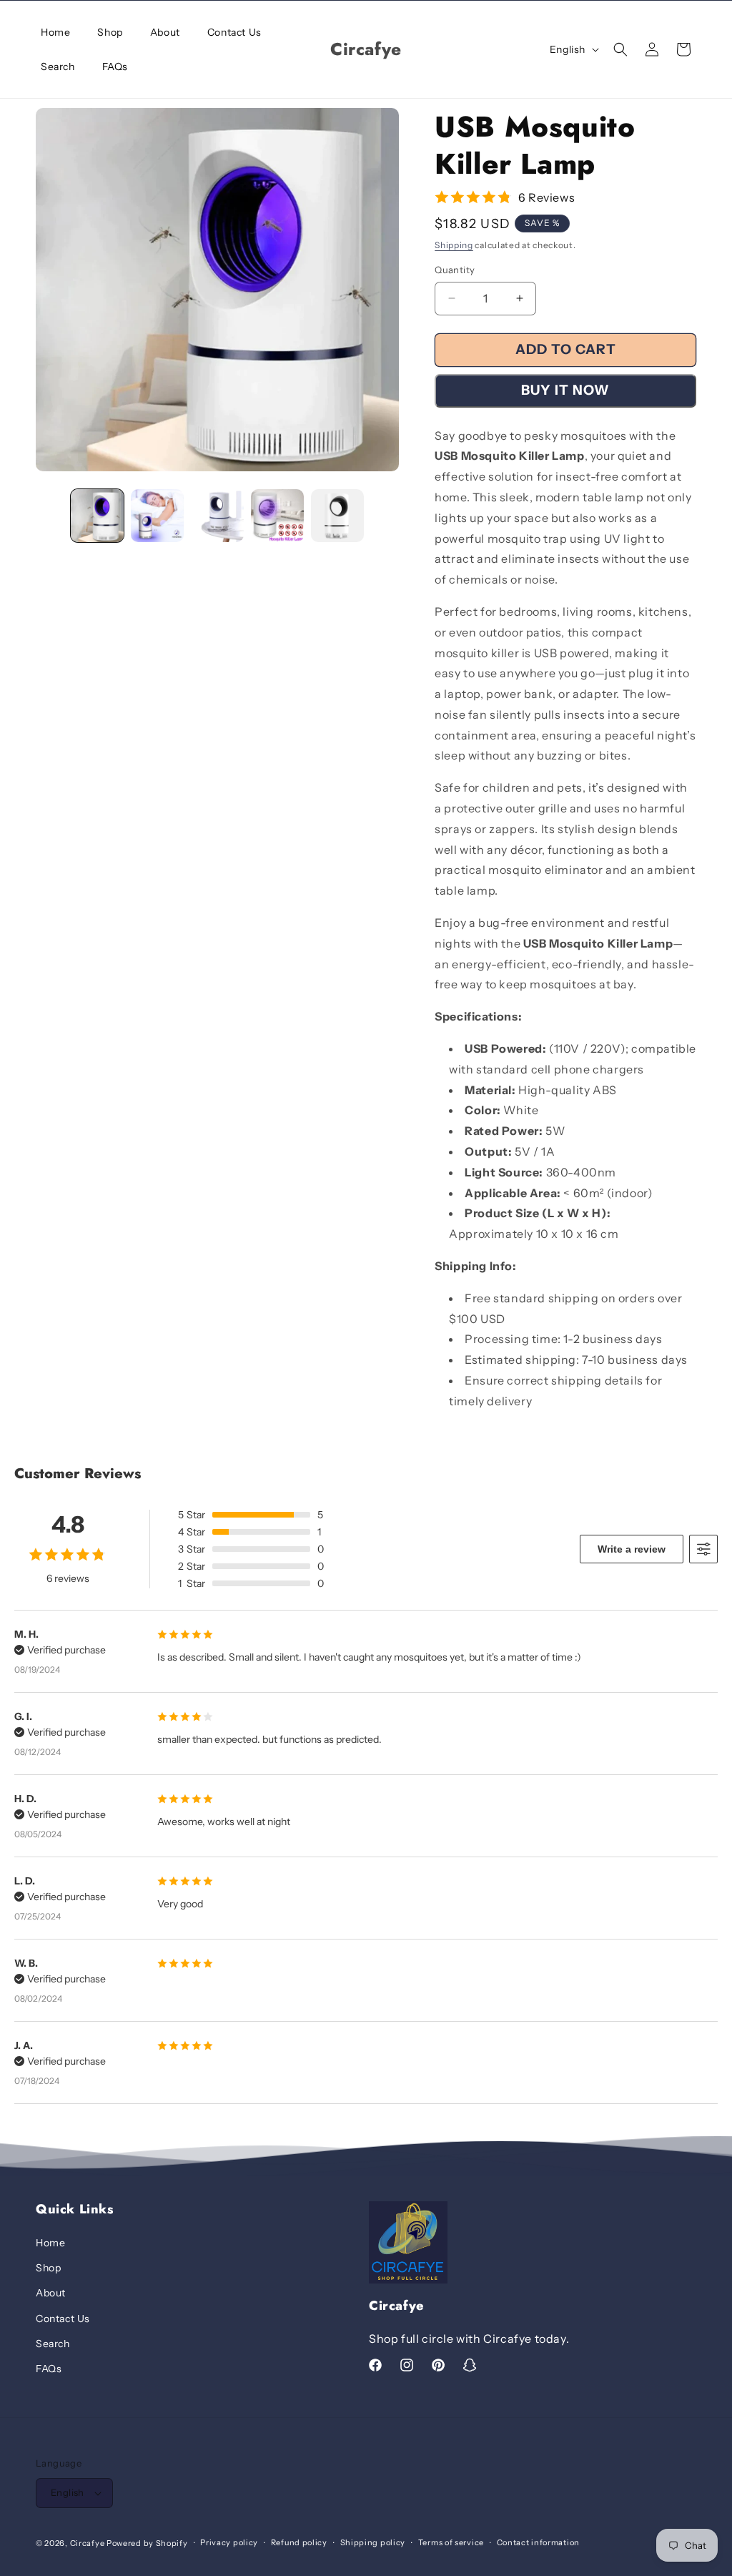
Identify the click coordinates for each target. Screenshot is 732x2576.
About (51, 2293)
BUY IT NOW (565, 390)
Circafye (88, 2543)
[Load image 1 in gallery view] (97, 516)
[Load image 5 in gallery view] (337, 516)
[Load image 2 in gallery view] (157, 516)
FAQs (49, 2369)
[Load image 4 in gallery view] (277, 516)
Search (53, 2344)
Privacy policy (229, 2542)
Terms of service (451, 2542)
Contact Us (63, 2319)
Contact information (538, 2542)
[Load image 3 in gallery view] (217, 516)
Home (50, 2243)
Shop (48, 2268)
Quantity (455, 270)
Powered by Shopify (147, 2543)
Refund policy (299, 2542)
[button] (620, 49)
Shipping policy (373, 2542)
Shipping (454, 245)
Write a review (632, 1549)
